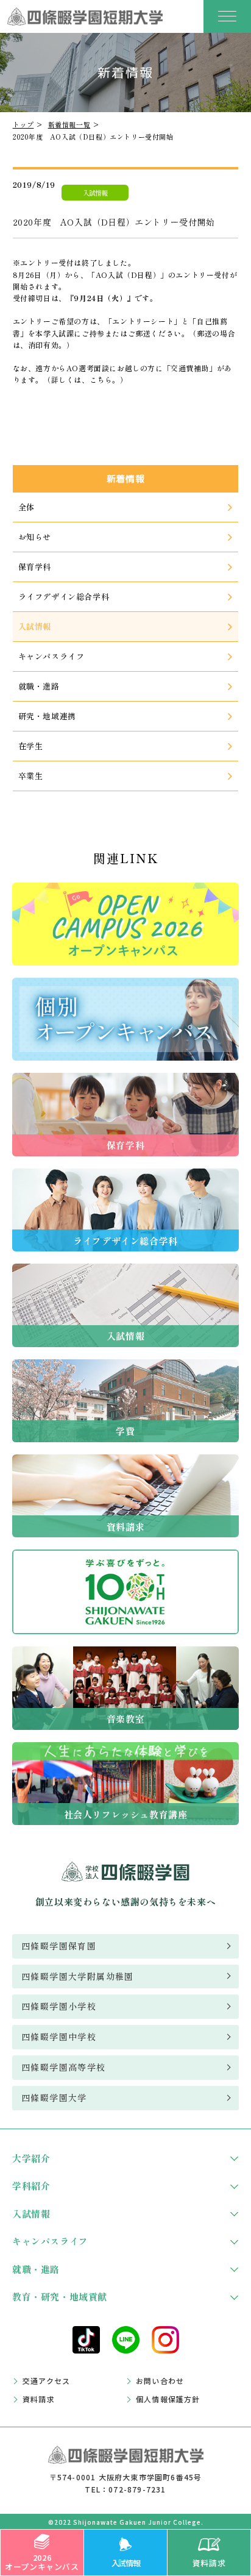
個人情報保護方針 (168, 2399)
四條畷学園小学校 (59, 2006)
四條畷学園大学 (54, 2097)
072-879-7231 (137, 2489)
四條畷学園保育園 (59, 1946)
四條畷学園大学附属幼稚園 (78, 1976)
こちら (101, 379)
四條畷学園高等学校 (64, 2067)
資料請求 (209, 2563)
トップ (23, 124)
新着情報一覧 (69, 124)
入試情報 (126, 2563)
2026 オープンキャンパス (42, 2562)
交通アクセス (46, 2381)
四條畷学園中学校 (59, 2037)
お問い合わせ (160, 2381)
